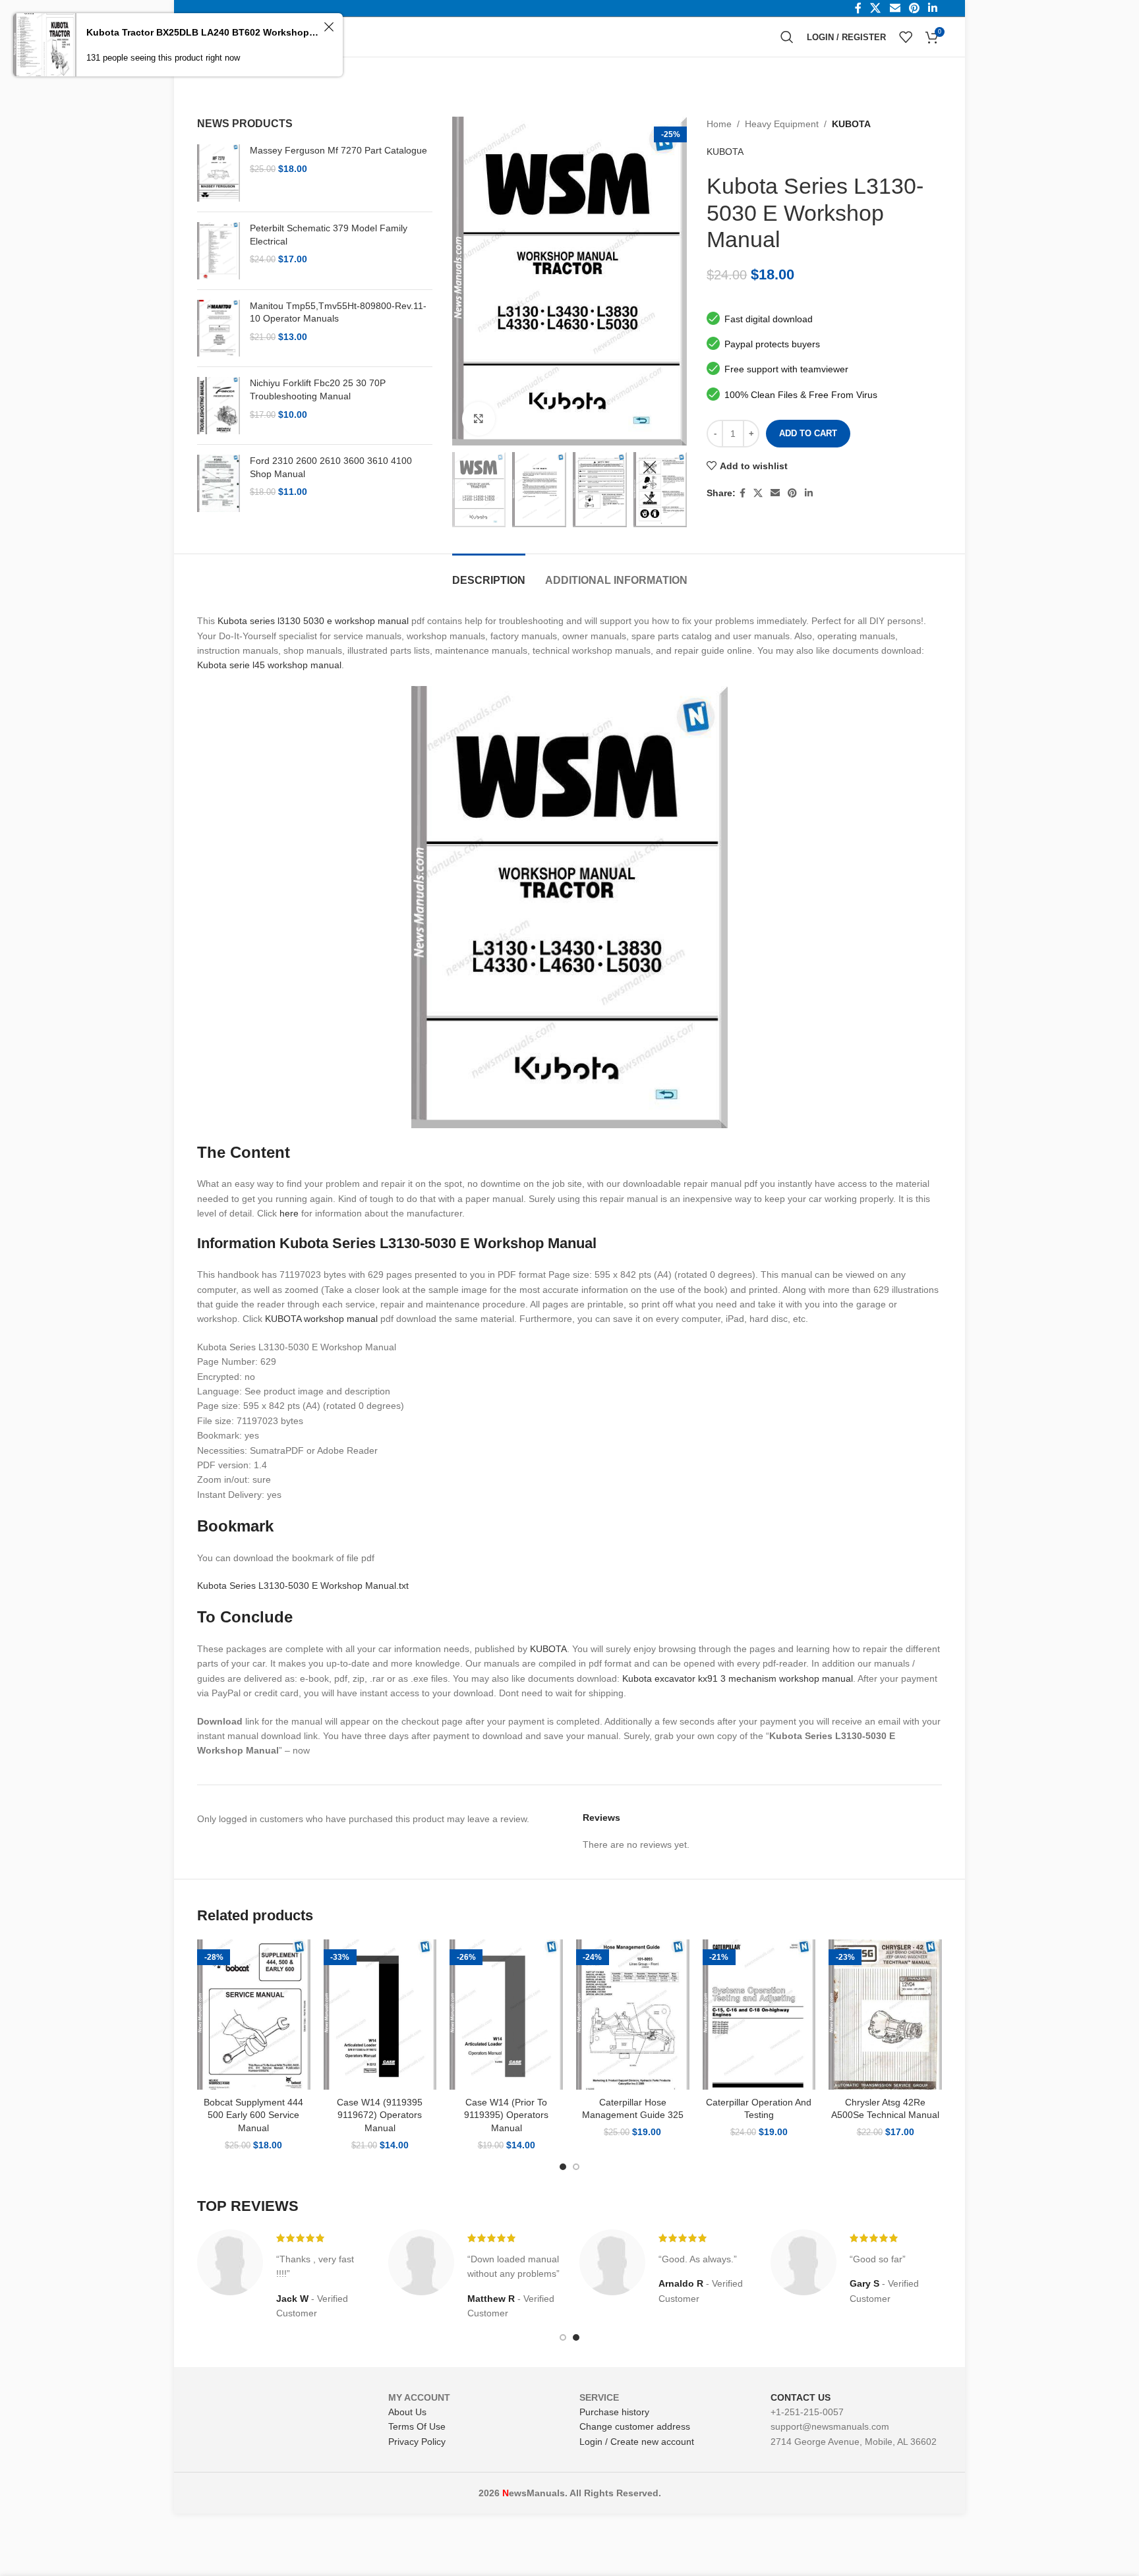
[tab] (489, 574)
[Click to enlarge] (479, 418)
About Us (407, 2412)
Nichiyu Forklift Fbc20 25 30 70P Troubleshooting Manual (318, 389)
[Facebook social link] (743, 493)
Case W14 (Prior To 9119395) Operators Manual (506, 2115)
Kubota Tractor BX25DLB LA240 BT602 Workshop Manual (203, 32)
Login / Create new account (637, 2442)
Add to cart (808, 433)
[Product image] (254, 2015)
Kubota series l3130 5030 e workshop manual (313, 621)
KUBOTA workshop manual (321, 1319)
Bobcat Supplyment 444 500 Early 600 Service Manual (253, 2115)
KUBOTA (851, 124)
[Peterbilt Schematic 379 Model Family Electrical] (219, 251)
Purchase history (614, 2412)
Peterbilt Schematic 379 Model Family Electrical (329, 235)
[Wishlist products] (906, 37)
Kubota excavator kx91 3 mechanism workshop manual (738, 1678)
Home (719, 124)
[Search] (787, 37)
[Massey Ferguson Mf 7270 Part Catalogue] (219, 173)
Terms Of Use (417, 2426)
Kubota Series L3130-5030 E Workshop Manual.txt (303, 1586)
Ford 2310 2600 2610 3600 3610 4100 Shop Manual (331, 467)
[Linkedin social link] (809, 493)
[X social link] (758, 493)
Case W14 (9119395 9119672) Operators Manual (380, 2115)
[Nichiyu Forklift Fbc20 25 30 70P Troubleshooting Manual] (219, 406)
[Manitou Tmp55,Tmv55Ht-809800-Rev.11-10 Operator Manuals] (219, 329)
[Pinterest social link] (792, 493)
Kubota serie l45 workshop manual (269, 665)
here (289, 1213)
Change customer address (635, 2426)
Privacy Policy (417, 2442)
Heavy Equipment (782, 124)
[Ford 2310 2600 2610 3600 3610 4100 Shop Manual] (219, 483)
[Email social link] (775, 493)
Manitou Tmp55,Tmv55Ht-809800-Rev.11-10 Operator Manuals (338, 312)
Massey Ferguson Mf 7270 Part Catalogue (338, 150)
